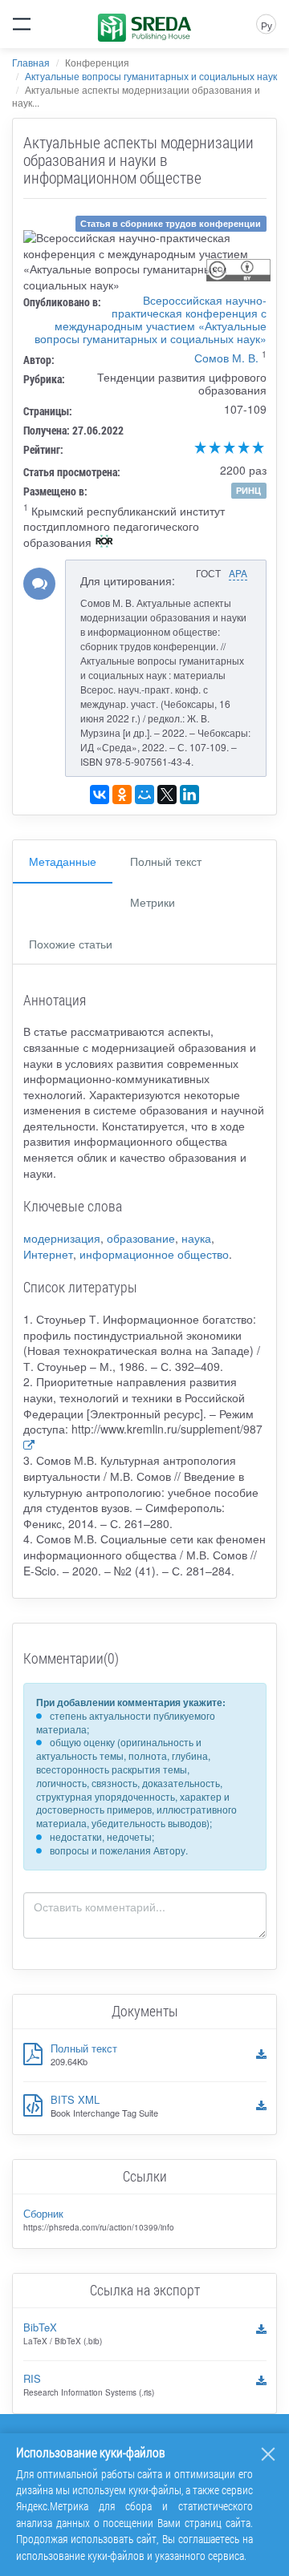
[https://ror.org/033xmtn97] (104, 543)
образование (141, 1238)
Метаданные (63, 861)
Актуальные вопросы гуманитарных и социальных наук (151, 76)
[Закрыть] (268, 2454)
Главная (31, 62)
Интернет (48, 1254)
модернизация (62, 1238)
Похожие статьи (71, 944)
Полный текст (166, 861)
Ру (267, 25)
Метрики (153, 902)
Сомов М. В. (226, 358)
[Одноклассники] (122, 795)
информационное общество (154, 1254)
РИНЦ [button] (248, 490)
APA (238, 573)
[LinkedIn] (189, 795)
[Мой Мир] (144, 795)
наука (196, 1238)
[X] (167, 795)
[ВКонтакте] (100, 795)
